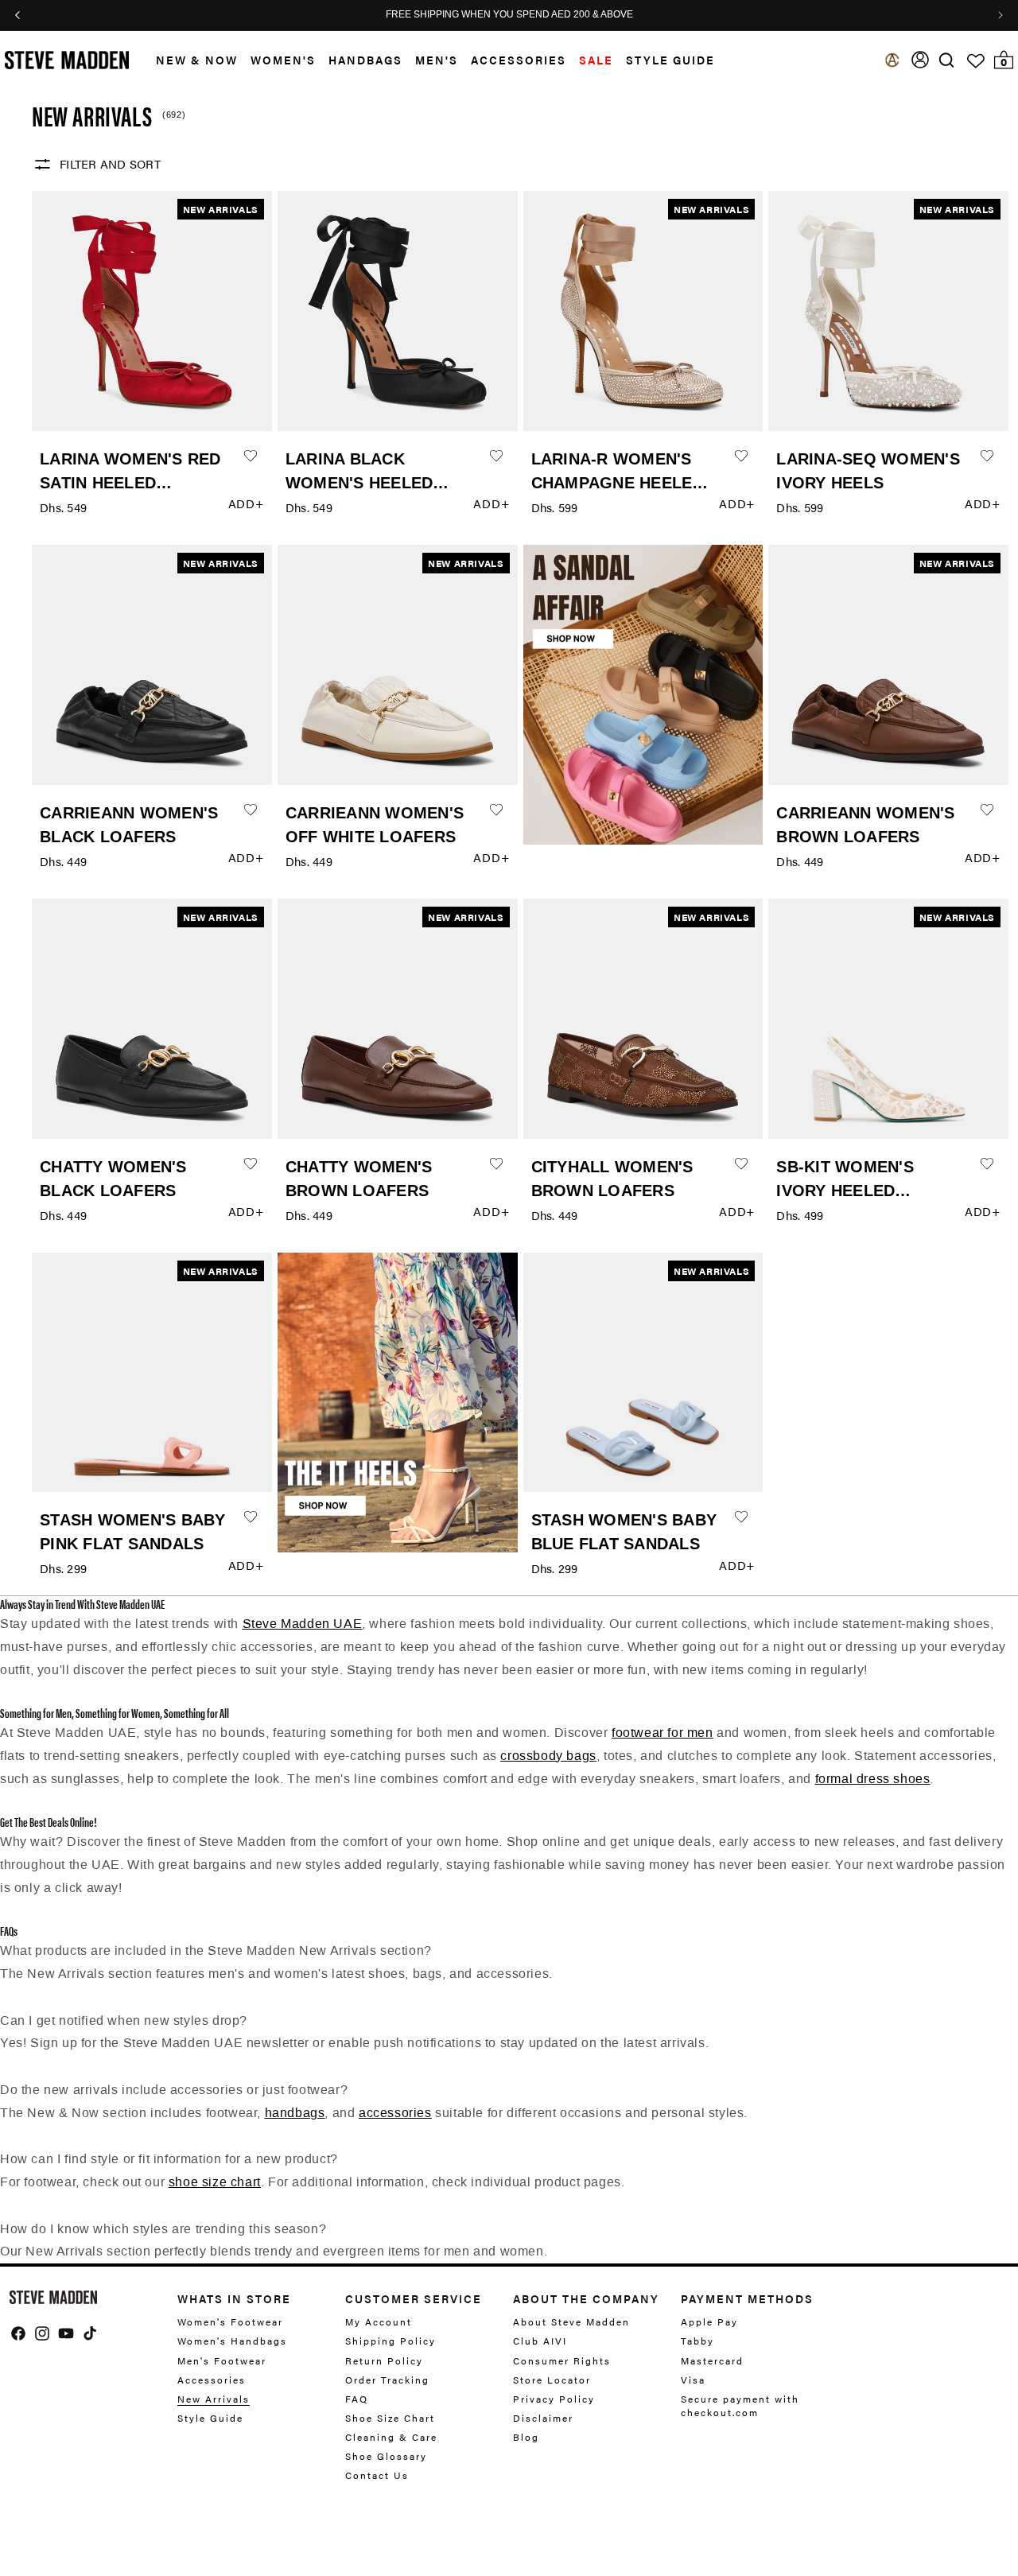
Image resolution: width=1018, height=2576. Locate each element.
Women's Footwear (230, 2322)
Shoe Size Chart (390, 2418)
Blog (526, 2437)
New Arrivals (214, 2399)
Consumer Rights (562, 2360)
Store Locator (552, 2380)
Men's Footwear (222, 2360)
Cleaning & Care (391, 2437)
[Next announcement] (1001, 15)
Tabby (697, 2341)
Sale (596, 60)
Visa (693, 2380)
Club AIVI (540, 2341)
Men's (437, 60)
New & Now (197, 60)
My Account (379, 2322)
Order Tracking (387, 2380)
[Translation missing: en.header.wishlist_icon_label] (976, 61)
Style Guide (210, 2418)
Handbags (365, 60)
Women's (283, 60)
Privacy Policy (554, 2399)
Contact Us (377, 2475)
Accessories (519, 60)
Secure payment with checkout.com (740, 2405)
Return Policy (384, 2360)
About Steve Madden (571, 2322)
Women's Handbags (232, 2341)
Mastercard (712, 2360)
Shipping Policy (390, 2341)
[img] (946, 60)
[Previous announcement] (17, 15)
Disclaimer (543, 2418)
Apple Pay (709, 2322)
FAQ (357, 2399)
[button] (190, 60)
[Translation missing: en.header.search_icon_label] (947, 60)
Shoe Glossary (386, 2456)
